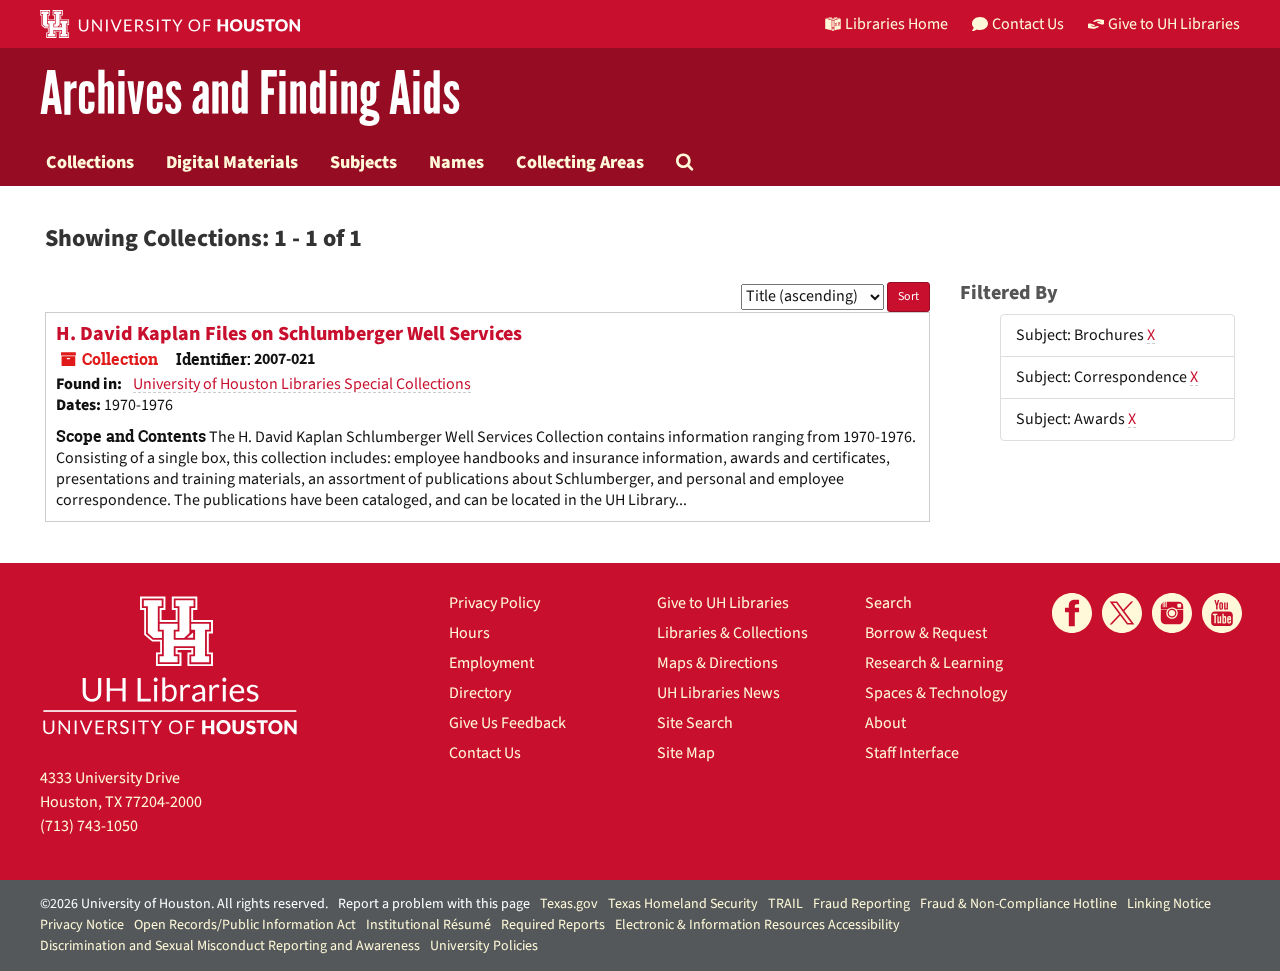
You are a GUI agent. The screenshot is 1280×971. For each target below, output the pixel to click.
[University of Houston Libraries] (170, 664)
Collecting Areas (580, 162)
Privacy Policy (494, 603)
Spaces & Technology (936, 693)
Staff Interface (912, 753)
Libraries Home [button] (896, 24)
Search (888, 603)
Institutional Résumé (428, 925)
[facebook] (1072, 613)
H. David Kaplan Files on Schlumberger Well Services (289, 334)
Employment (491, 663)
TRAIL (785, 904)
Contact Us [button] (1028, 24)
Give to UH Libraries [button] (1174, 24)
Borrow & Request (926, 633)
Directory (480, 693)
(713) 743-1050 (89, 826)
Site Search (695, 723)
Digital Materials (232, 162)
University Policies (484, 946)
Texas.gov (569, 904)
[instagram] (1172, 613)
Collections (90, 162)
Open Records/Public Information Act (245, 925)
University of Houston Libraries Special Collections (302, 384)
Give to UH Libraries (723, 603)
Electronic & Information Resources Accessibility (757, 925)
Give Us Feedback (507, 723)
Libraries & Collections (732, 633)
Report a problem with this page (434, 904)
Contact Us (485, 753)
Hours (469, 633)
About (885, 723)
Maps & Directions (717, 663)
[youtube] (1222, 613)
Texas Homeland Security (683, 904)
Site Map (686, 753)
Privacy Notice (82, 925)
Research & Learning (934, 663)
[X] (1122, 613)
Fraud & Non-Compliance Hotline (1018, 904)
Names (456, 162)
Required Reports (553, 925)
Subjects (363, 162)
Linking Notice (1169, 904)
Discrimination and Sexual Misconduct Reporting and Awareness (230, 946)
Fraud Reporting (861, 904)
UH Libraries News (718, 693)
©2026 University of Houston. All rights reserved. (184, 904)
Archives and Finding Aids (250, 94)
